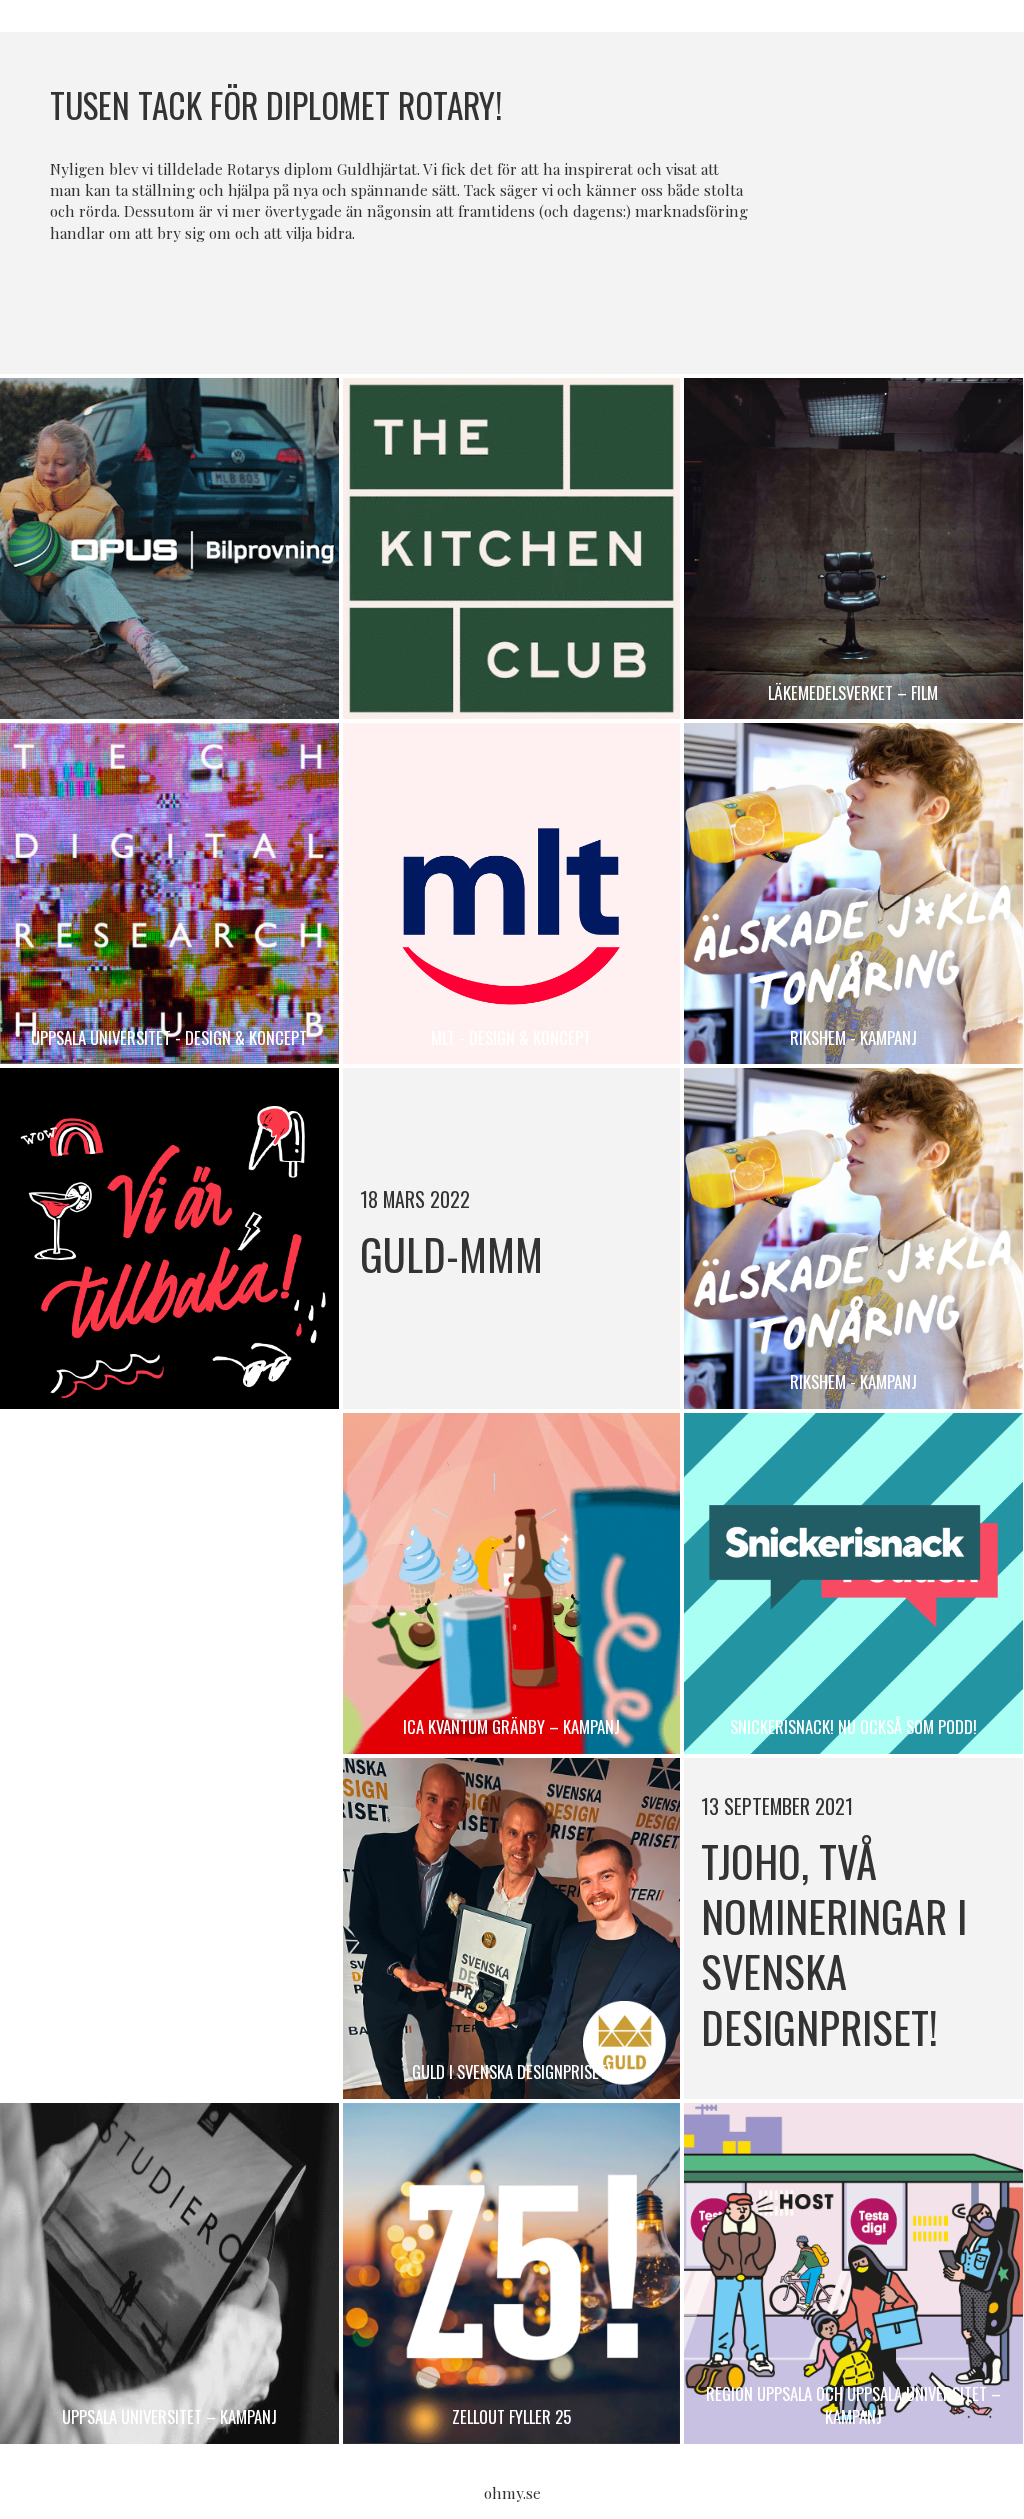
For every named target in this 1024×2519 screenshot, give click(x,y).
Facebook (491, 299)
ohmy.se (512, 2493)
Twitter (533, 299)
